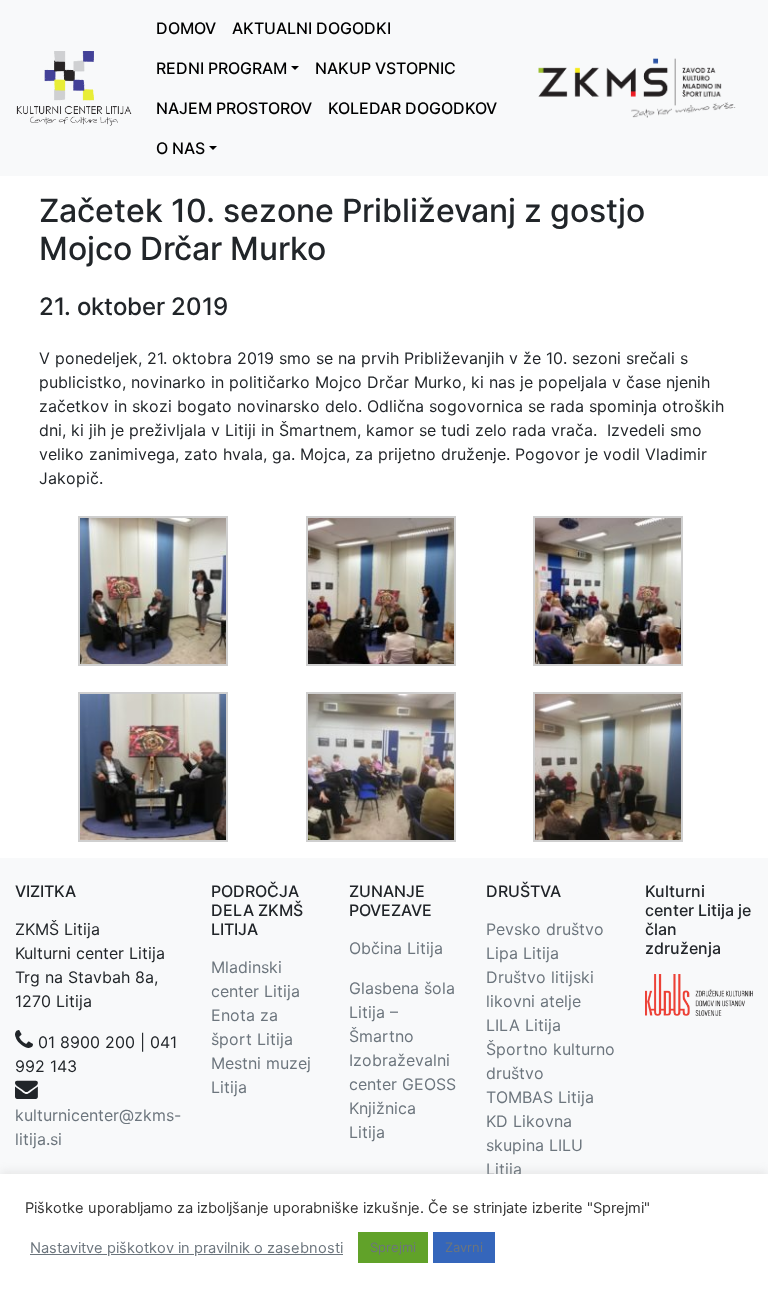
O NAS (180, 148)
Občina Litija (396, 948)
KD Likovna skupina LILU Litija (534, 1145)
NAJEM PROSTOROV (234, 108)
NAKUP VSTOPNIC (385, 68)
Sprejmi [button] (393, 1247)
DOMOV (186, 28)
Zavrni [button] (464, 1247)
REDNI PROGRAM (221, 68)
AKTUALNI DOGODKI (311, 28)
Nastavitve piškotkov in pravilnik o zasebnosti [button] (186, 1248)
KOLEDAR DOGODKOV (412, 108)
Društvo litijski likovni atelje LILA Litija (540, 1001)
